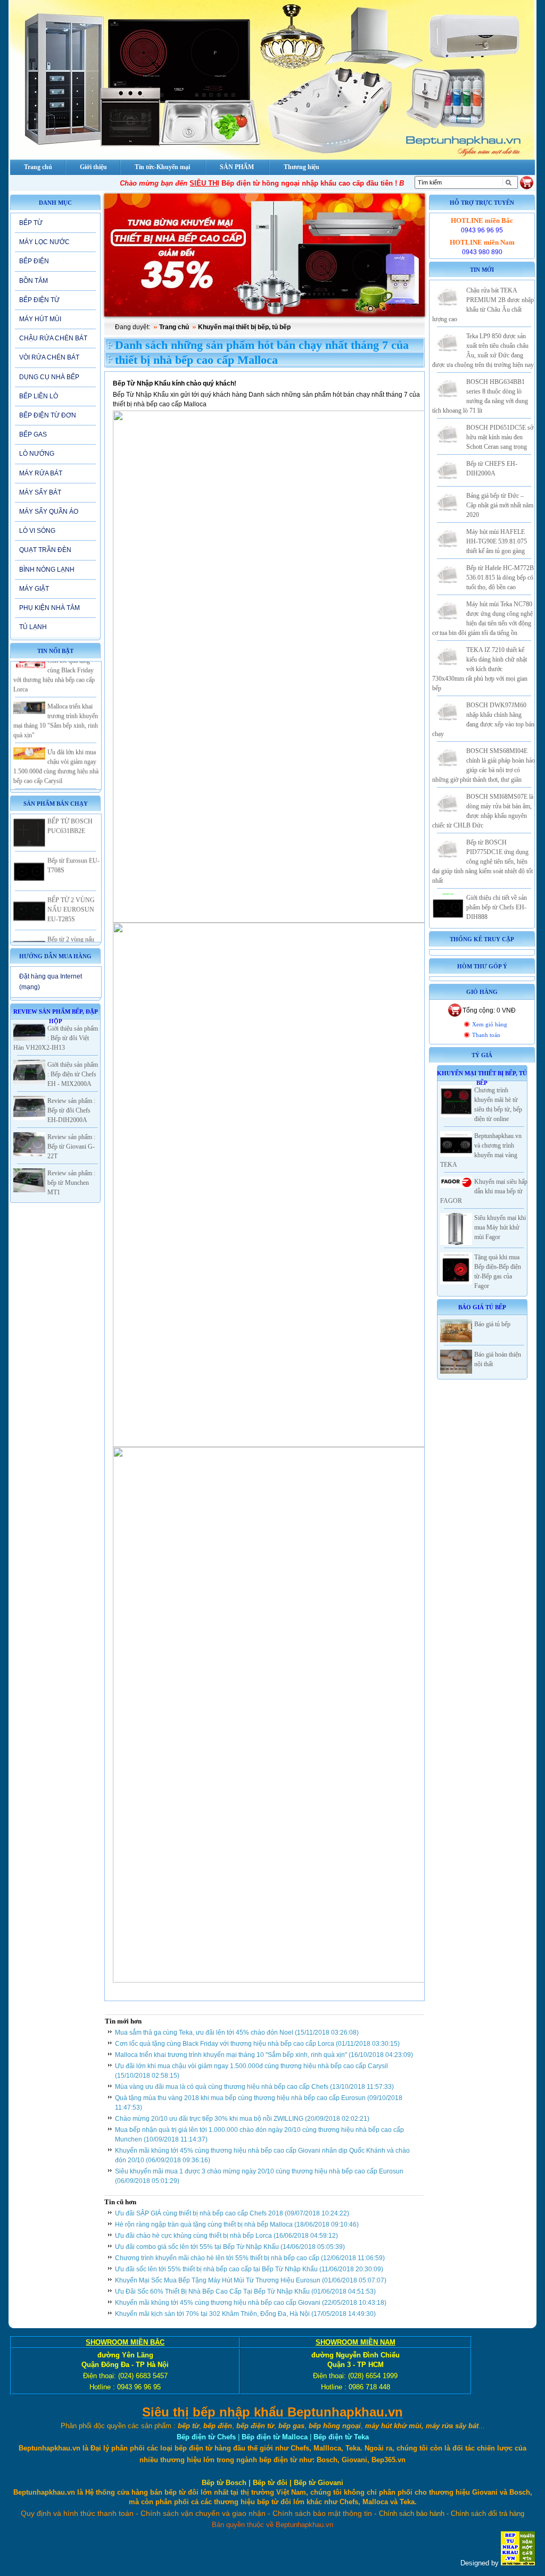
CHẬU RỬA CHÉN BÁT (53, 338)
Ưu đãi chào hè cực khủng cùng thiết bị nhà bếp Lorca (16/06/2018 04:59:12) (226, 2236)
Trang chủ (174, 327)
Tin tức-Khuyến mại (162, 167)
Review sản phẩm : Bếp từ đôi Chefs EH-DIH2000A (71, 1110)
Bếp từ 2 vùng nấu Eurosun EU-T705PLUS (71, 929)
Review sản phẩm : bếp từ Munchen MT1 (71, 1183)
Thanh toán (486, 1035)
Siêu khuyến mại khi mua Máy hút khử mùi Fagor (500, 1227)
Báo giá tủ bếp (492, 1324)
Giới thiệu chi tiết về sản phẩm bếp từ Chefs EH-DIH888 (497, 907)
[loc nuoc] (265, 255)
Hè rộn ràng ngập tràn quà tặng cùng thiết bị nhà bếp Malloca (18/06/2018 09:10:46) (237, 2224)
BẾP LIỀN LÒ (39, 396)
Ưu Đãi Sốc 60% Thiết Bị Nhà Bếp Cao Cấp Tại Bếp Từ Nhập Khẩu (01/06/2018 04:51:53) (245, 2291)
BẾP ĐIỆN (34, 261)
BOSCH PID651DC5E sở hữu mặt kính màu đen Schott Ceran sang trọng (500, 437)
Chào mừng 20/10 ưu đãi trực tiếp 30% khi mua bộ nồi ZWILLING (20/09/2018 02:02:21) (242, 2119)
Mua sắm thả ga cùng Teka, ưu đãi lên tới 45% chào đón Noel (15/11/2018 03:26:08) (237, 2033)
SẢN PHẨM (237, 167)
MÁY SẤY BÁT (40, 492)
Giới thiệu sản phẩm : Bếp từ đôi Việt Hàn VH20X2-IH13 (56, 1038)
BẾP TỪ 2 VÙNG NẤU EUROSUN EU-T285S (71, 890)
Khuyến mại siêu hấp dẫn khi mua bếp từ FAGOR (484, 1191)
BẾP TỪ (31, 223)
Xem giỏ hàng (490, 1024)
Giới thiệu (93, 167)
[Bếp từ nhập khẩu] (518, 2563)
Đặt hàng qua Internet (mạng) (51, 981)
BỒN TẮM (34, 281)
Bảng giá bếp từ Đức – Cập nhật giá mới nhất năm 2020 (500, 505)
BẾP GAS (33, 434)
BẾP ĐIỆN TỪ (39, 300)
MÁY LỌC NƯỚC (44, 242)
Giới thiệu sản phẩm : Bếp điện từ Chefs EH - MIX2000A (73, 1074)
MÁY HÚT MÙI (40, 319)
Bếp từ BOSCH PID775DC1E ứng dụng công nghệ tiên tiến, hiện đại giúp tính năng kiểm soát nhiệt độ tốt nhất (482, 862)
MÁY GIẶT (34, 589)
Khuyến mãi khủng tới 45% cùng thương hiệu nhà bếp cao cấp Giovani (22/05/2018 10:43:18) (251, 2303)
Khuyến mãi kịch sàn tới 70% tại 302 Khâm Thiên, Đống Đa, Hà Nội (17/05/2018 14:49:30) (245, 2314)
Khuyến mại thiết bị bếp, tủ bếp (244, 327)
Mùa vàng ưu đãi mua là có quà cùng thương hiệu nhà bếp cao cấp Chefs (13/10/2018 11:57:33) (254, 2087)
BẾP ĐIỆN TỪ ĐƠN (48, 415)
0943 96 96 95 (482, 230)
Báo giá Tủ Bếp (482, 1307)
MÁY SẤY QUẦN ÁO (49, 512)
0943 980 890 (482, 252)
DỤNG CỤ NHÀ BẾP (49, 377)
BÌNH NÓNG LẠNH (47, 570)
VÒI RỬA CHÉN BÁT (49, 357)
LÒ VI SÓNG (37, 531)
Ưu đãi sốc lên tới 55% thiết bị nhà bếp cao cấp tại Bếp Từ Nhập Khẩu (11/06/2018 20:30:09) (249, 2269)
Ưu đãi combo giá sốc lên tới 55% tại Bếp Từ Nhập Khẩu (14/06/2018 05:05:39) (230, 2247)
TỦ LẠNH (33, 627)
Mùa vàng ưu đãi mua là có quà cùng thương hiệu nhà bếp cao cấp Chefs (57, 788)
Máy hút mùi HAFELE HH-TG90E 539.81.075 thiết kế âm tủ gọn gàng (497, 541)
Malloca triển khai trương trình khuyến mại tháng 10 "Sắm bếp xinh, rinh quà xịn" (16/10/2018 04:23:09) (264, 2055)
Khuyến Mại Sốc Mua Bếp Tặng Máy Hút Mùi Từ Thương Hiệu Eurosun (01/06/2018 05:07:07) (251, 2280)
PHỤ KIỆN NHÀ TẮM (49, 608)
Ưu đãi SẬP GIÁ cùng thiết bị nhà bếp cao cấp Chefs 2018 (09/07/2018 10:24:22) (232, 2213)
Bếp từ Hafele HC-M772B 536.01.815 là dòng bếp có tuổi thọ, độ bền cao (500, 578)
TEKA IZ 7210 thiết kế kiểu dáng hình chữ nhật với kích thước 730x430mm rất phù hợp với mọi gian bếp (480, 669)
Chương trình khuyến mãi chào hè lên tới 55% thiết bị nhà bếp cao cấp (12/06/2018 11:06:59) (250, 2258)
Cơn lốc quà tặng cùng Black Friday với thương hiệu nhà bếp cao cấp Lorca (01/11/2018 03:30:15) (257, 2044)
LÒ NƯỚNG (37, 454)
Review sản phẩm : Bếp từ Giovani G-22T (71, 1147)
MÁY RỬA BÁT (41, 473)
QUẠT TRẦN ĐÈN (45, 550)
